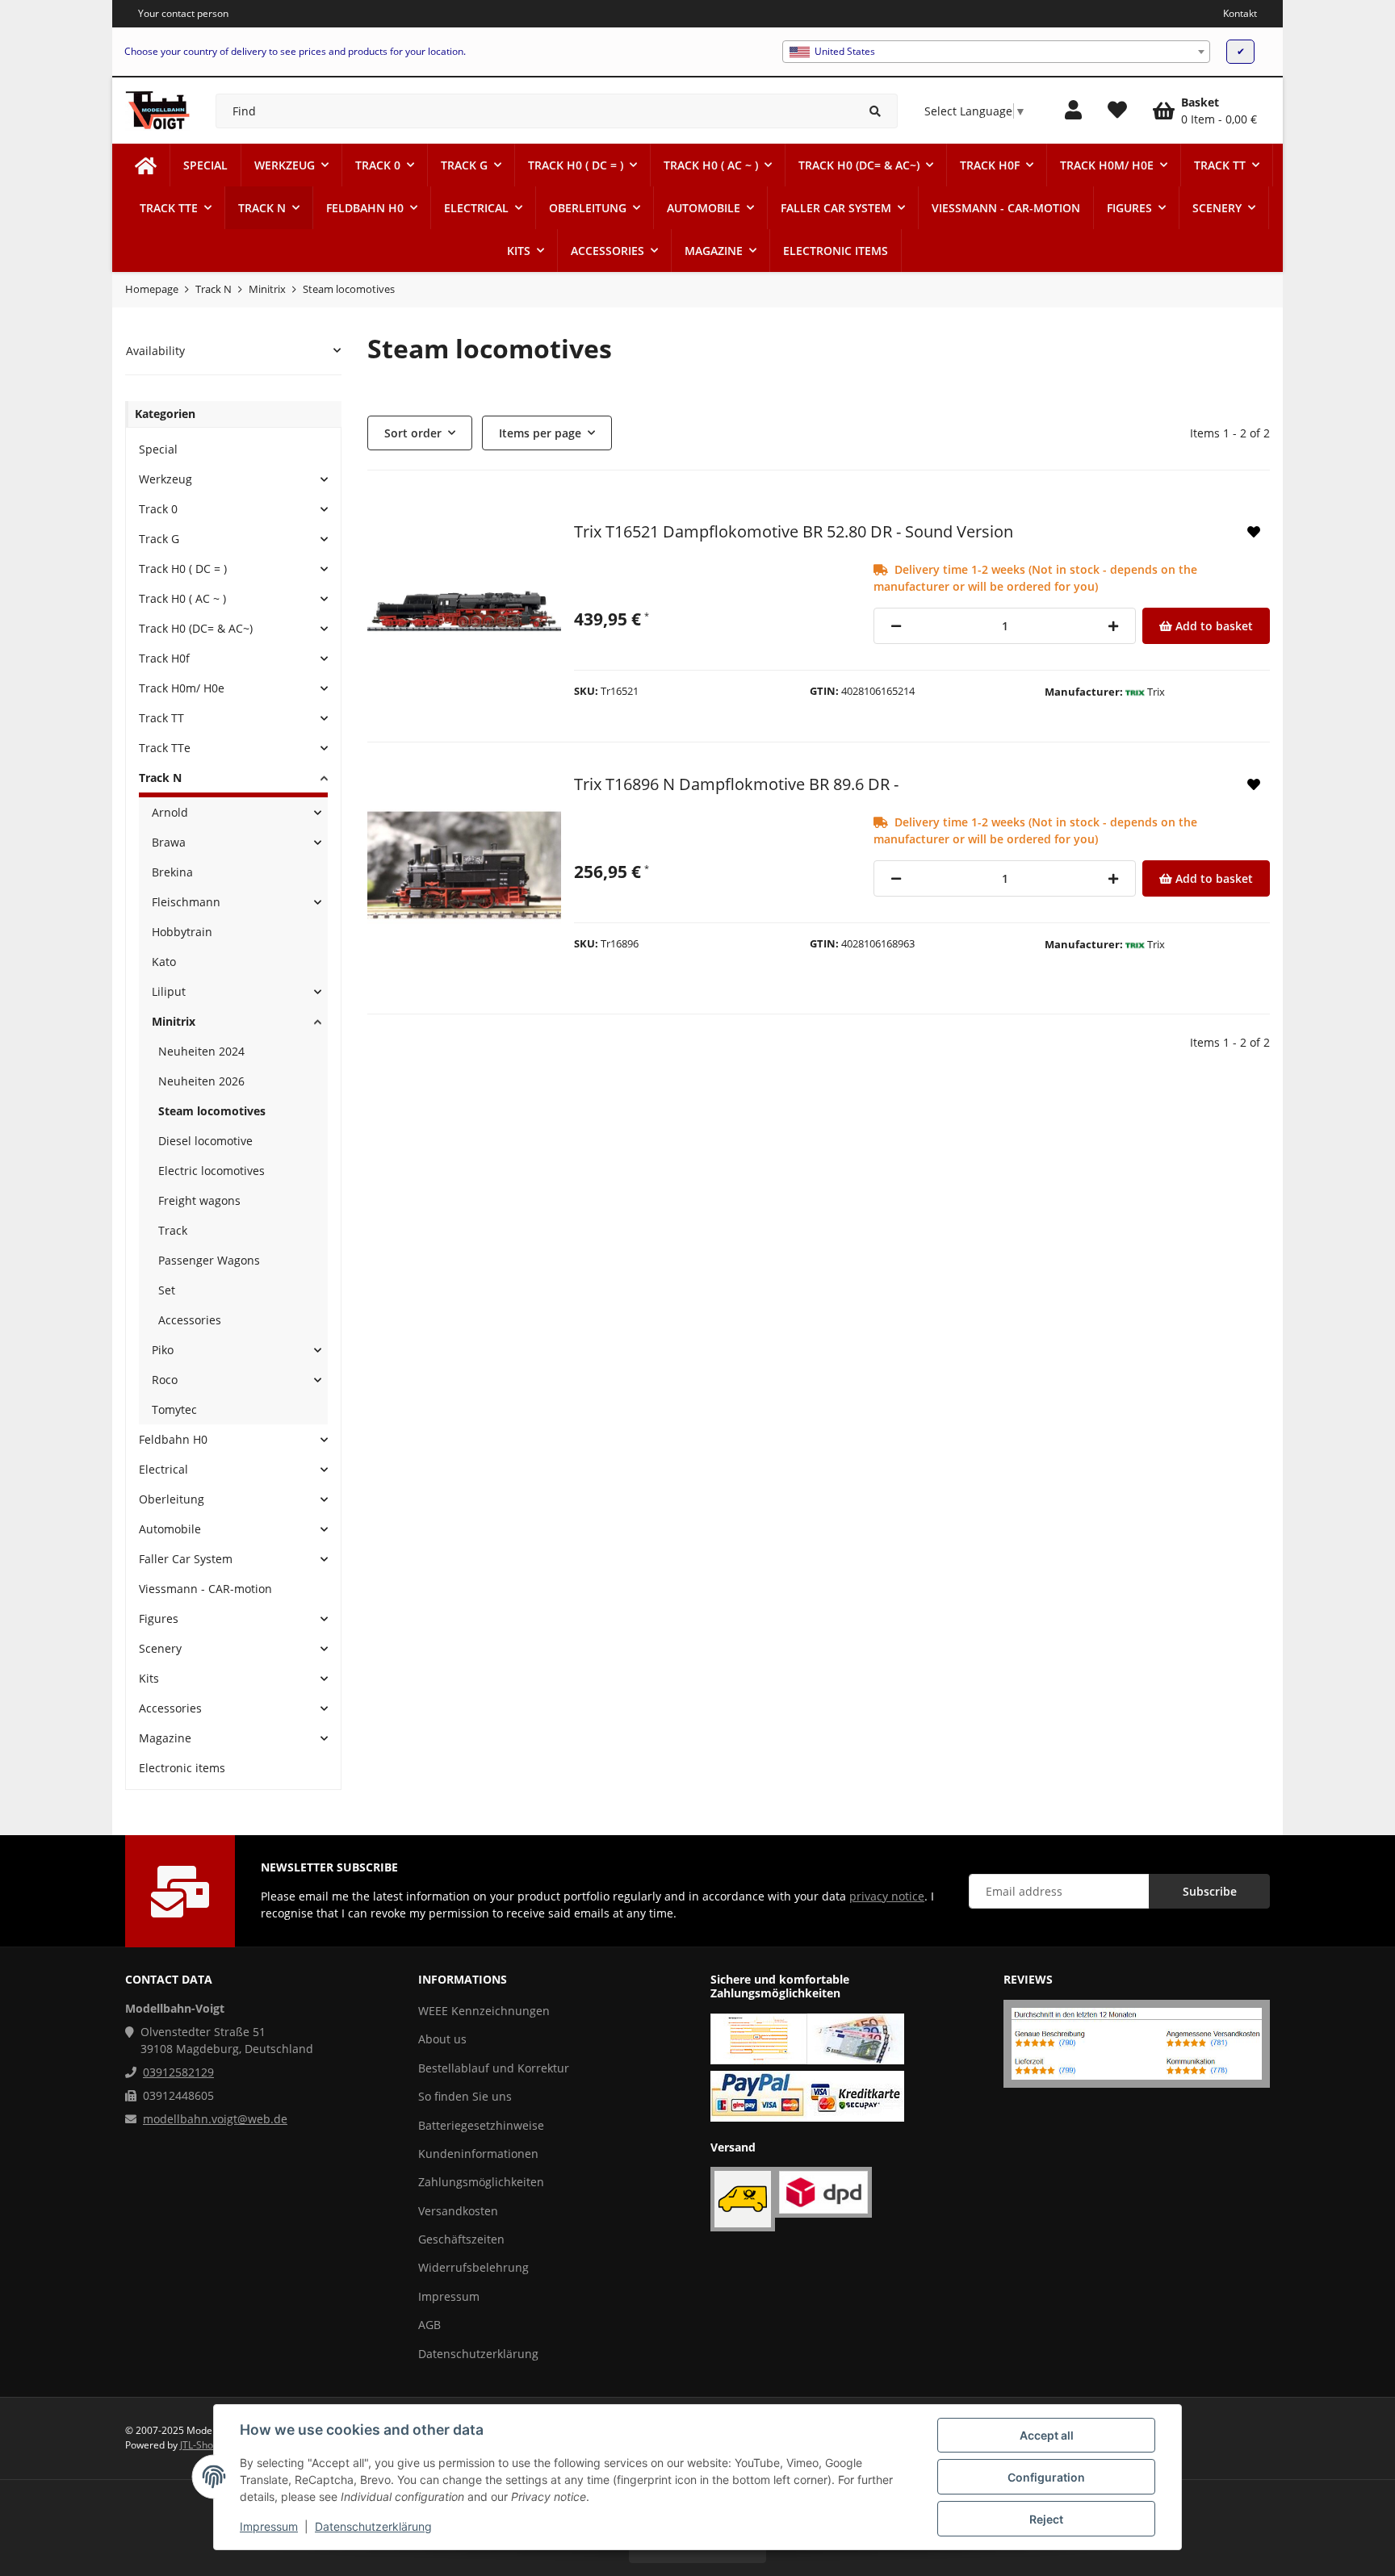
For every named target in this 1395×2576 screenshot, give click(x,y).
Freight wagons (199, 1200)
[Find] (876, 111)
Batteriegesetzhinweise (481, 2125)
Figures (159, 1618)
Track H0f (164, 658)
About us (442, 2039)
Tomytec (174, 1409)
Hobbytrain (182, 932)
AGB (429, 2325)
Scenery (160, 1648)
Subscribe (1210, 1891)
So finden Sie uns (465, 2096)
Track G (159, 539)
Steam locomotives (212, 1111)
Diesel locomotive (205, 1141)
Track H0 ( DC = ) (183, 569)
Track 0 (158, 509)
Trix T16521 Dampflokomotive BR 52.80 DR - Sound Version (794, 531)
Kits (149, 1678)
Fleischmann (186, 902)
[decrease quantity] (896, 626)
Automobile (170, 1529)
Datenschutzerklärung (373, 2526)
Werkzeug (165, 479)
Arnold (170, 812)
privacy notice (887, 1896)
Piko (163, 1350)
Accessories (190, 1320)
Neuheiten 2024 (201, 1051)
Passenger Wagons (209, 1260)
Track (173, 1230)
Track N (160, 778)
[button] (1073, 111)
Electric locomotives (212, 1171)
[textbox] (996, 52)
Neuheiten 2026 (201, 1081)
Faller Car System (186, 1559)
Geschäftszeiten (461, 2239)
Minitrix (174, 1021)
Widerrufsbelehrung (473, 2267)
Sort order (413, 433)
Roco (165, 1380)
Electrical (163, 1469)
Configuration (1046, 2477)
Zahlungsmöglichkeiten (481, 2182)
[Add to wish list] (1254, 532)
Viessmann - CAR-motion (205, 1589)
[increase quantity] (1113, 626)
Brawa (169, 842)
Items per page (540, 433)
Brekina (172, 872)
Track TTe (165, 748)
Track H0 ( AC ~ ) (182, 598)
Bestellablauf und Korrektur (494, 2068)
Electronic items (182, 1768)
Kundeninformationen (478, 2154)
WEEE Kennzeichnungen (484, 2011)
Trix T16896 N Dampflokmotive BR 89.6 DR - (736, 784)
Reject (1046, 2519)
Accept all (1047, 2435)
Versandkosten (458, 2211)
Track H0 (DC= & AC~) (196, 628)
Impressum (269, 2526)
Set (167, 1290)
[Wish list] (1117, 111)
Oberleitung (172, 1499)
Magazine (165, 1738)
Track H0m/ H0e (182, 688)
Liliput (169, 991)
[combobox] (996, 52)
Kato (164, 962)
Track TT (161, 718)
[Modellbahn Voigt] (146, 165)
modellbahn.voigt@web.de (215, 2119)
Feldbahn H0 (173, 1439)
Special (158, 449)
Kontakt (1240, 13)
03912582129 (178, 2072)
